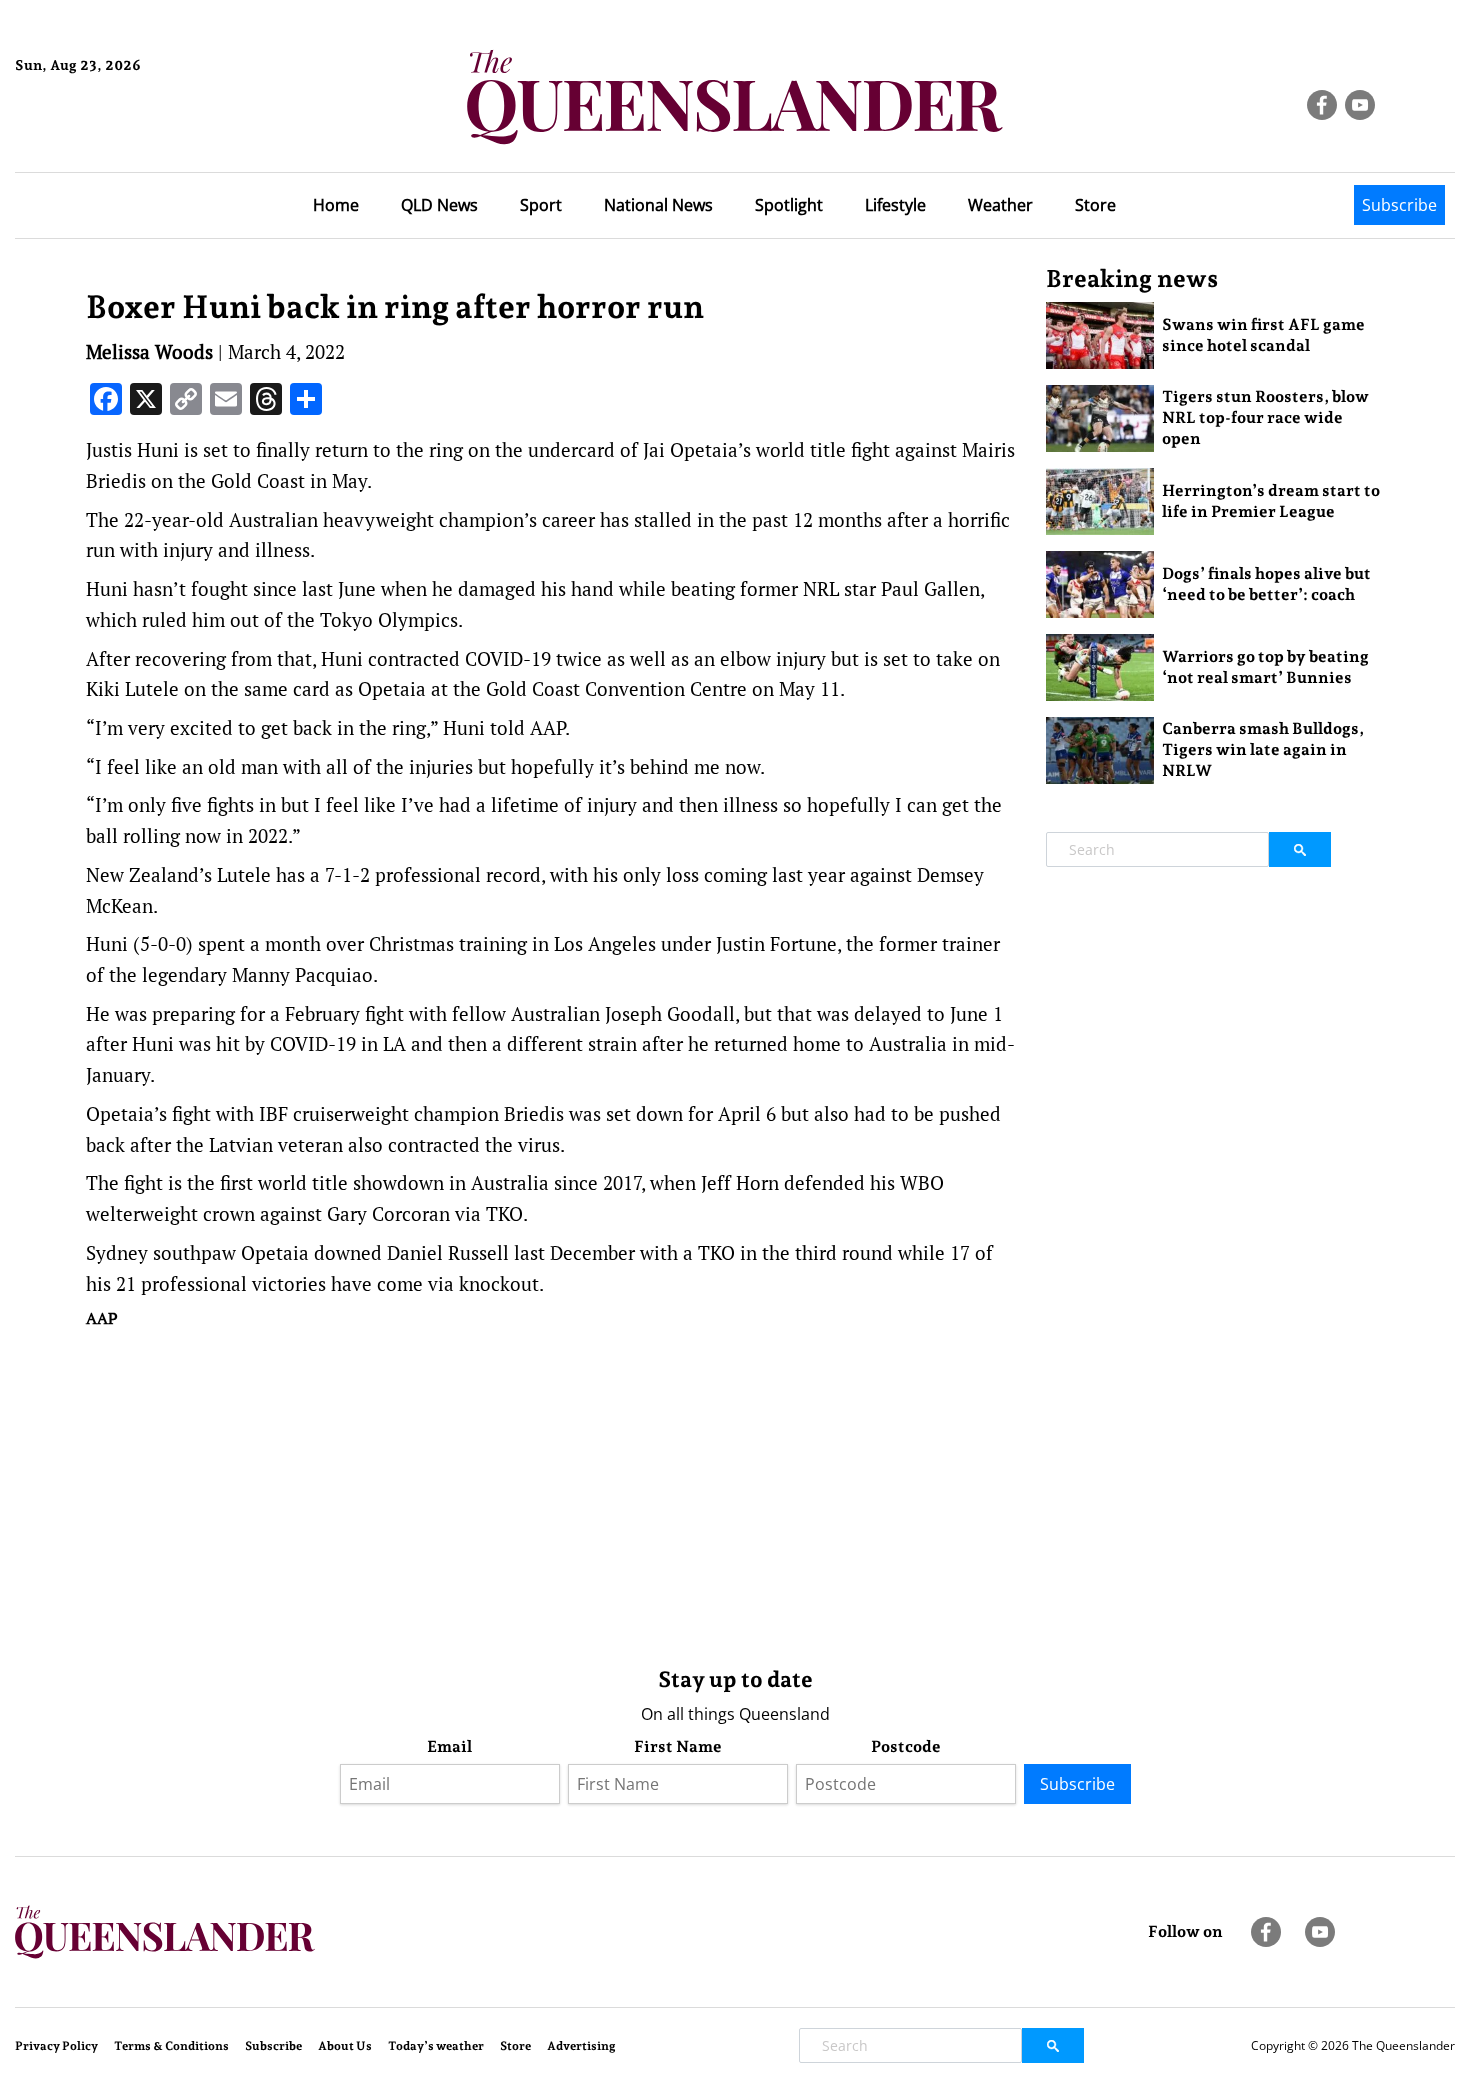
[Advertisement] (551, 1493)
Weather (1000, 205)
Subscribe (1399, 205)
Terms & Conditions (171, 2046)
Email (449, 1746)
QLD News (439, 205)
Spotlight (789, 205)
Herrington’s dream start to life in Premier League (1271, 501)
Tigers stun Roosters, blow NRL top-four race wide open (1265, 417)
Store (1095, 205)
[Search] (1300, 849)
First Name (678, 1746)
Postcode (906, 1746)
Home (336, 205)
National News (658, 205)
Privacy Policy (56, 2046)
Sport (541, 205)
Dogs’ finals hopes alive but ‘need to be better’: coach (1266, 584)
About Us (345, 2046)
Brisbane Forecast (111, 133)
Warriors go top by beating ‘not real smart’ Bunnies (1265, 667)
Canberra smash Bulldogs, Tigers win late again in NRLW (1263, 749)
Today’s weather (436, 2046)
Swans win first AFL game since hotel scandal (1263, 335)
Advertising (581, 2046)
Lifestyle (895, 205)
